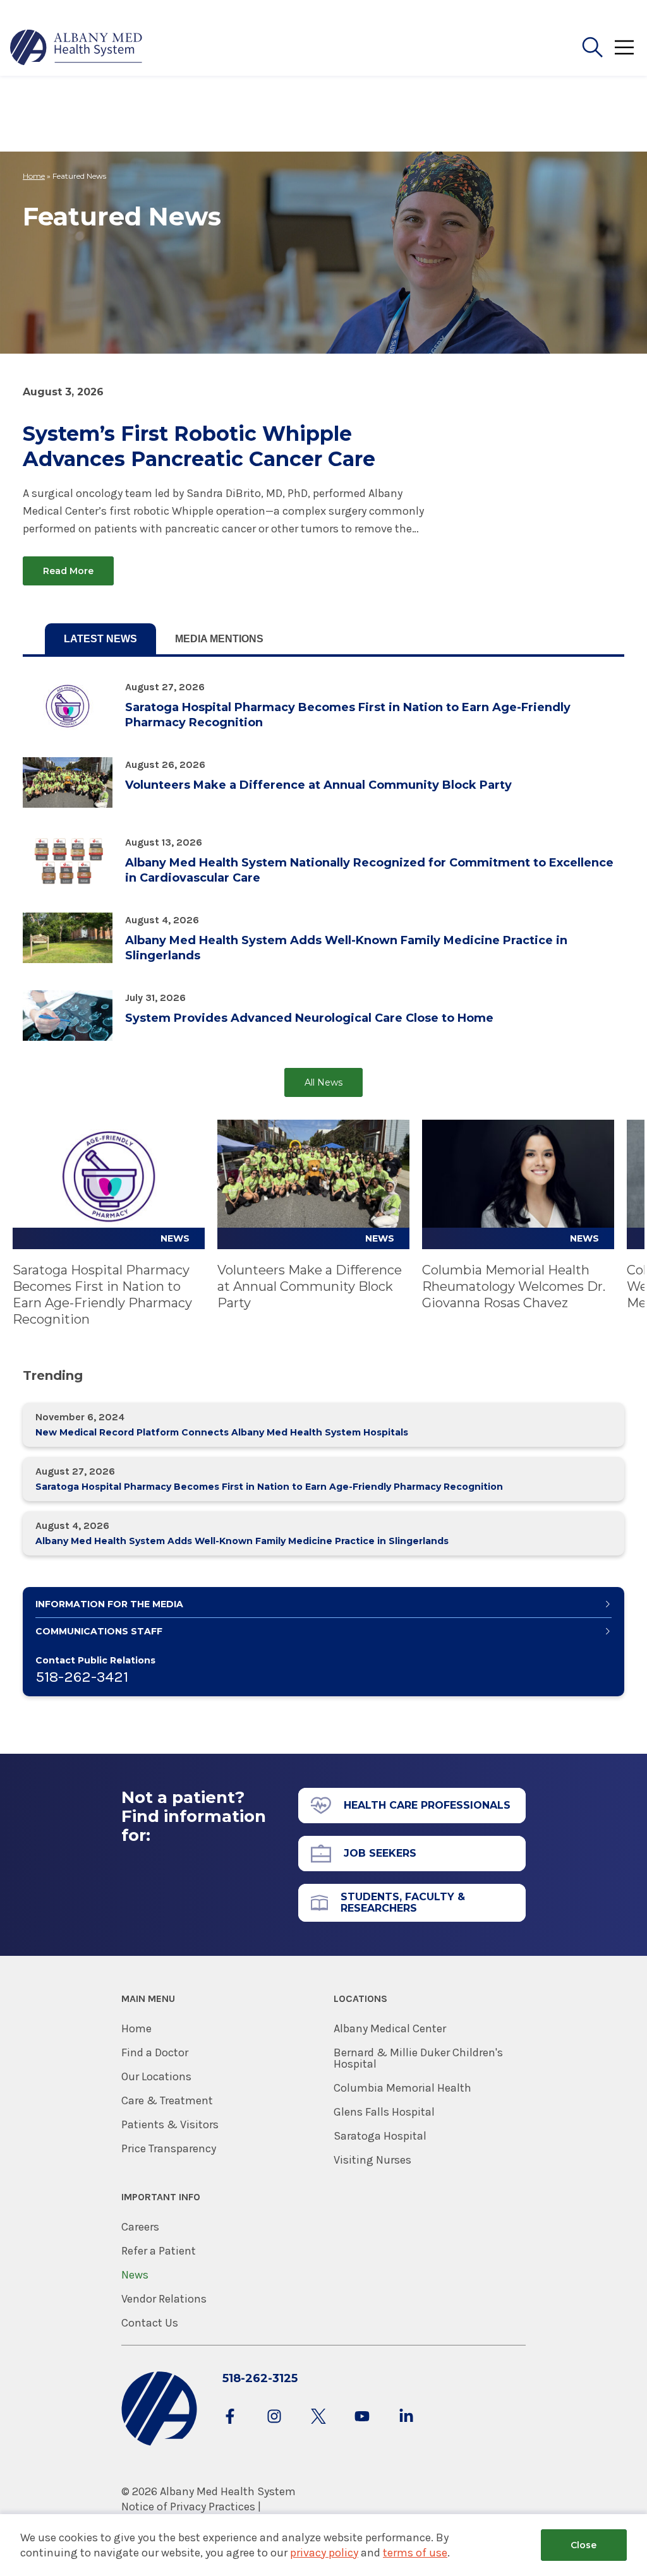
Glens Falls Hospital (384, 2112)
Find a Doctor (155, 2052)
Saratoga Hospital (380, 2136)
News (135, 2275)
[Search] (593, 47)
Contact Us (150, 2323)
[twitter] (318, 2429)
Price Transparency (169, 2148)
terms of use (415, 2553)
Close (584, 2545)
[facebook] (230, 2429)
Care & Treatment (167, 2100)
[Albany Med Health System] (76, 47)
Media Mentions (219, 639)
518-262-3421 (82, 1677)
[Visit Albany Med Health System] (159, 2443)
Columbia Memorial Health (402, 2088)
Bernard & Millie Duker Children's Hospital (418, 2058)
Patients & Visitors (170, 2124)
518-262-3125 (260, 2378)
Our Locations (156, 2076)
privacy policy (324, 2553)
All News (323, 1082)
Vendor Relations (164, 2299)
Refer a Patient (159, 2251)
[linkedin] (406, 2429)
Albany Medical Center (390, 2028)
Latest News (100, 639)
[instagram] (274, 2429)
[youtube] (362, 2429)
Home (34, 176)
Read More (68, 571)
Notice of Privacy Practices (188, 2507)
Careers (140, 2227)
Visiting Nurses (372, 2160)
